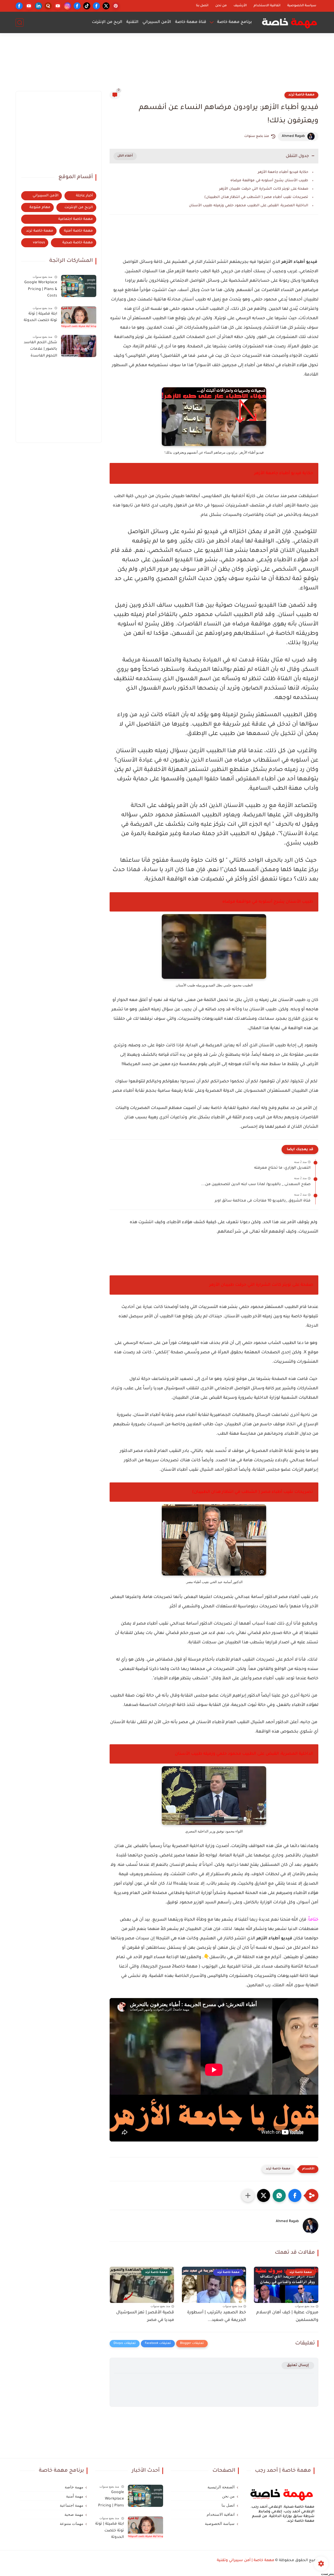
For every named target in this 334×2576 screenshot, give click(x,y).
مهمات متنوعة (71, 2524)
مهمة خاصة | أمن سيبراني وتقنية (246, 2561)
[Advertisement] (167, 64)
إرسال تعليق (298, 2365)
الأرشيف (240, 6)
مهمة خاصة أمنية (78, 231)
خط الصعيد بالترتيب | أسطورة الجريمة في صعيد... (217, 2316)
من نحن (221, 6)
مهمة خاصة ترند (301, 95)
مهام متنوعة (40, 207)
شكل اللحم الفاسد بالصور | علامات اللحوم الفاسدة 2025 (40, 350)
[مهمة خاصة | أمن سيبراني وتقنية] (290, 22)
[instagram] (67, 6)
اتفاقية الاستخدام (267, 6)
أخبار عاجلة (84, 196)
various (39, 243)
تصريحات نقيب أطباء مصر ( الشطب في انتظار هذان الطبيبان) (256, 197)
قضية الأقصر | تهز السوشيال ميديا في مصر (145, 2316)
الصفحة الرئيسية (221, 2487)
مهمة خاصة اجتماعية (76, 219)
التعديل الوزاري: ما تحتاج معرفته (282, 1168)
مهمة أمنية (75, 2496)
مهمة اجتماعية (71, 2505)
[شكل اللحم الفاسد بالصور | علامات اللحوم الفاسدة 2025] (79, 346)
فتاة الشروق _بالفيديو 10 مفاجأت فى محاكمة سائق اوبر (263, 1201)
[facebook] (96, 6)
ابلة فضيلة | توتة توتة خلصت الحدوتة (40, 317)
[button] (295, 2195)
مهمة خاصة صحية (78, 243)
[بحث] (20, 23)
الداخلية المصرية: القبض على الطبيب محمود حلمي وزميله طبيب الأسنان (248, 206)
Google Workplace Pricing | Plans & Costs (41, 289)
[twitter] (106, 6)
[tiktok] (87, 6)
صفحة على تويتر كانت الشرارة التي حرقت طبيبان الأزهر (264, 189)
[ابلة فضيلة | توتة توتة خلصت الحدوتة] (79, 317)
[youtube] (58, 6)
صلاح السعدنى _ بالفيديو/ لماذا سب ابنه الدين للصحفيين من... (256, 1185)
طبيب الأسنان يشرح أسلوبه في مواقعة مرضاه (269, 181)
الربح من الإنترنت (107, 22)
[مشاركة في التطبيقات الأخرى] (248, 2195)
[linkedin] (38, 6)
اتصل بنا (202, 6)
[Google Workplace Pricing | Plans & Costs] (79, 286)
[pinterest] (116, 6)
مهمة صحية (74, 2514)
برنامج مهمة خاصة (234, 22)
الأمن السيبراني (157, 22)
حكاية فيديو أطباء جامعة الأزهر (282, 172)
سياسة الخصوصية (302, 6)
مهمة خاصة (74, 2487)
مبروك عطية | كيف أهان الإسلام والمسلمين (287, 2316)
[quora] (48, 6)
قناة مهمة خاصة (191, 22)
